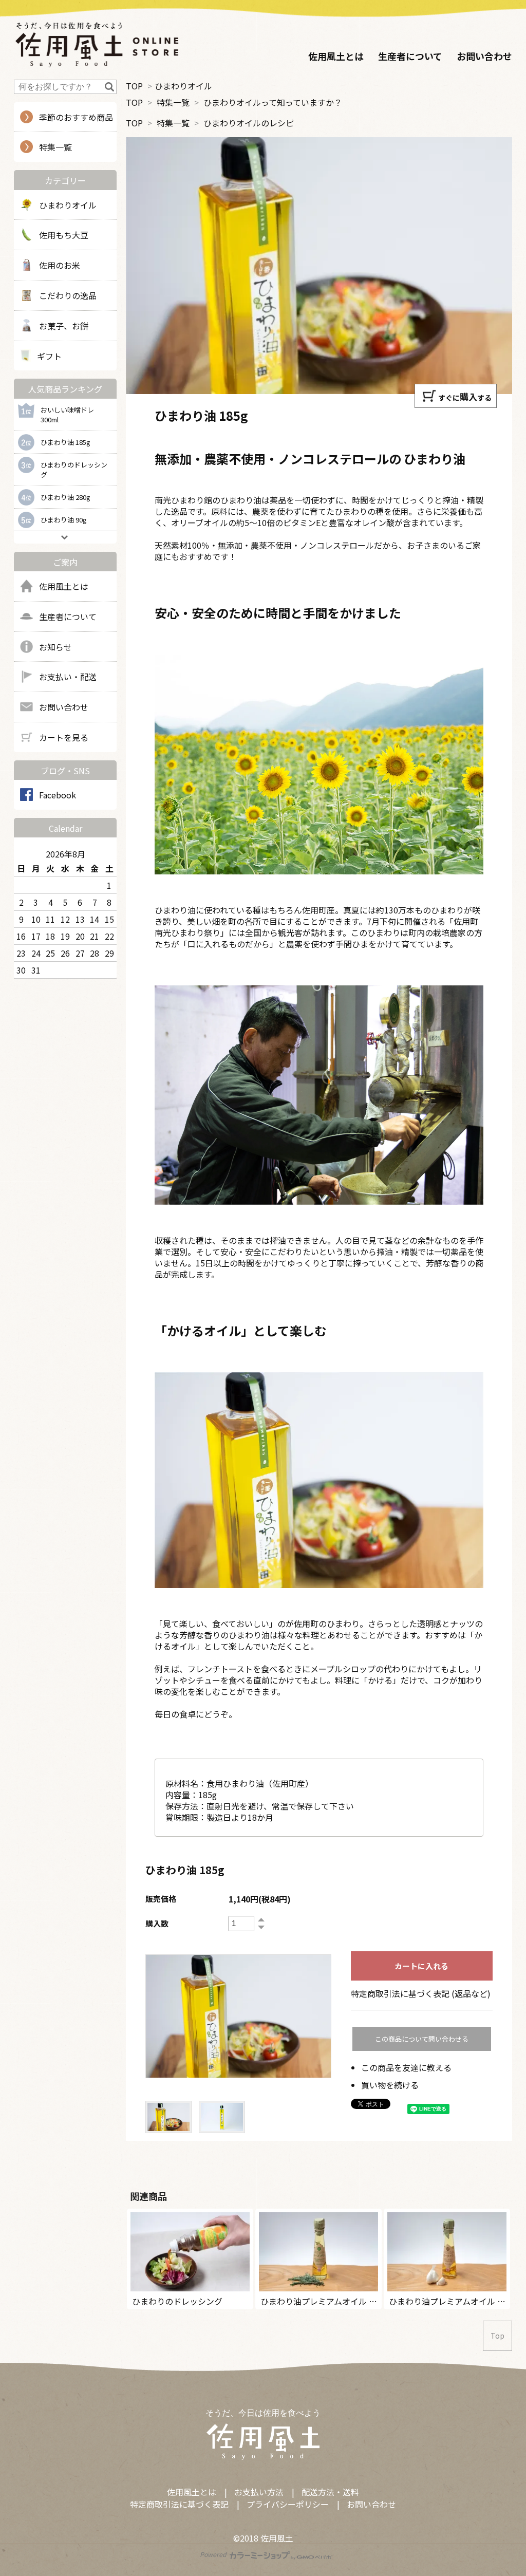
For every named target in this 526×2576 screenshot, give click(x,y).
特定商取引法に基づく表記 (179, 2504)
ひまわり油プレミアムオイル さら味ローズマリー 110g (362, 2301)
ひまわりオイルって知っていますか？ (273, 102)
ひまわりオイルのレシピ (249, 123)
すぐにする (465, 396)
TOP (134, 86)
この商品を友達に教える (406, 2067)
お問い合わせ (484, 56)
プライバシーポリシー (288, 2504)
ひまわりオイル (183, 86)
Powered (214, 2554)
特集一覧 (173, 102)
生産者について (410, 56)
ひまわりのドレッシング (177, 2301)
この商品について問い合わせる (422, 2039)
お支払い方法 (259, 2492)
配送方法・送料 (330, 2492)
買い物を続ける (390, 2085)
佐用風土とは (336, 56)
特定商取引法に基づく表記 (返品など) (421, 1993)
